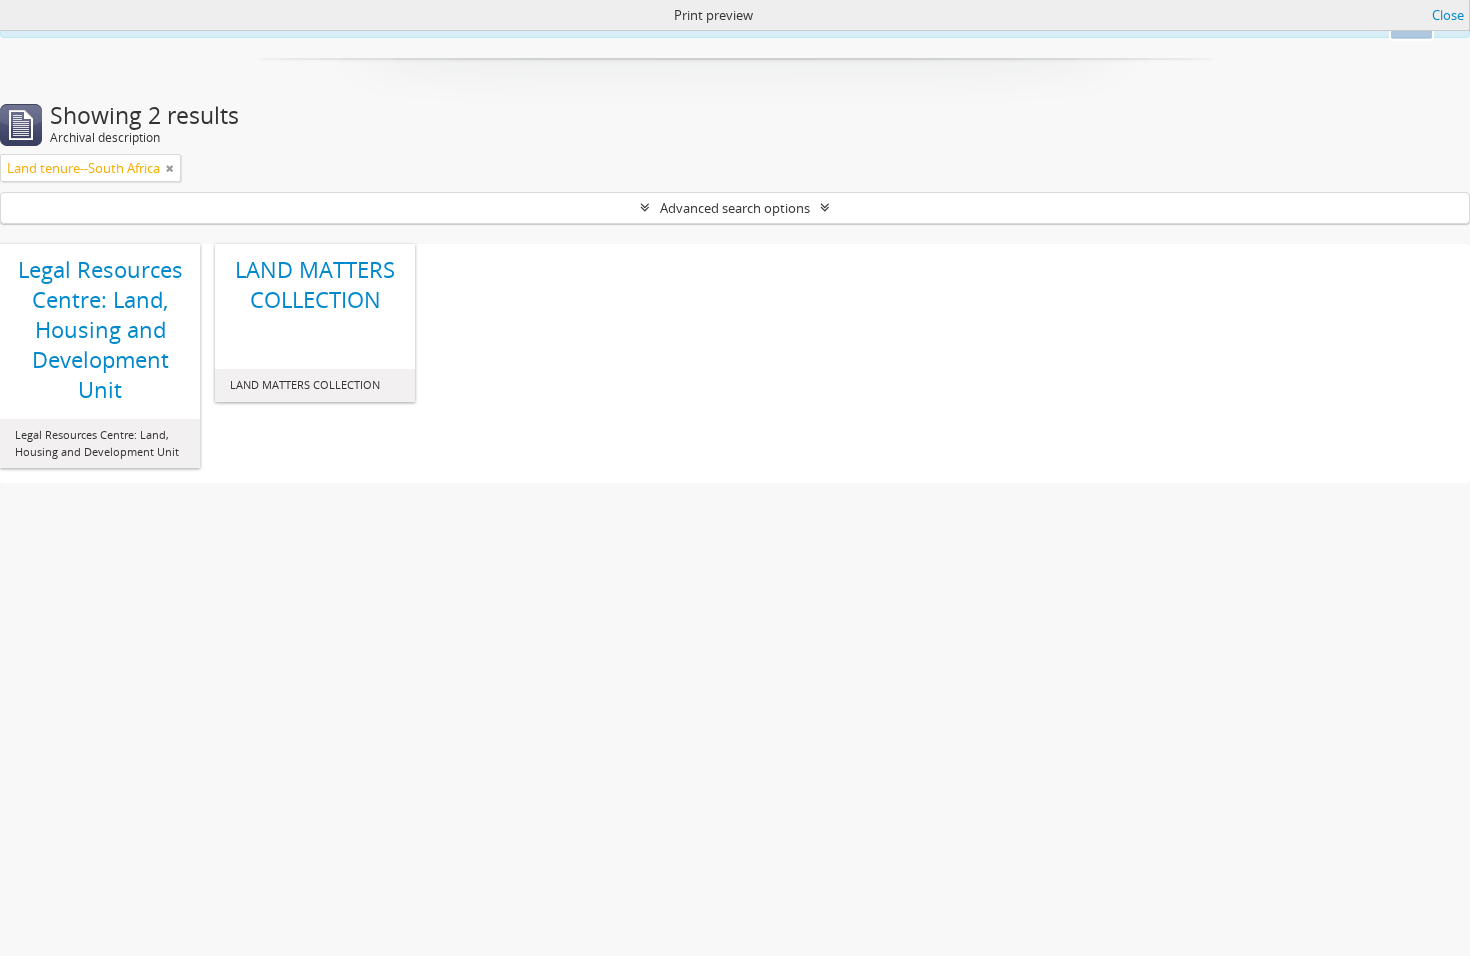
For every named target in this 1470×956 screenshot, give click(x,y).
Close (1448, 15)
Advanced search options (735, 208)
